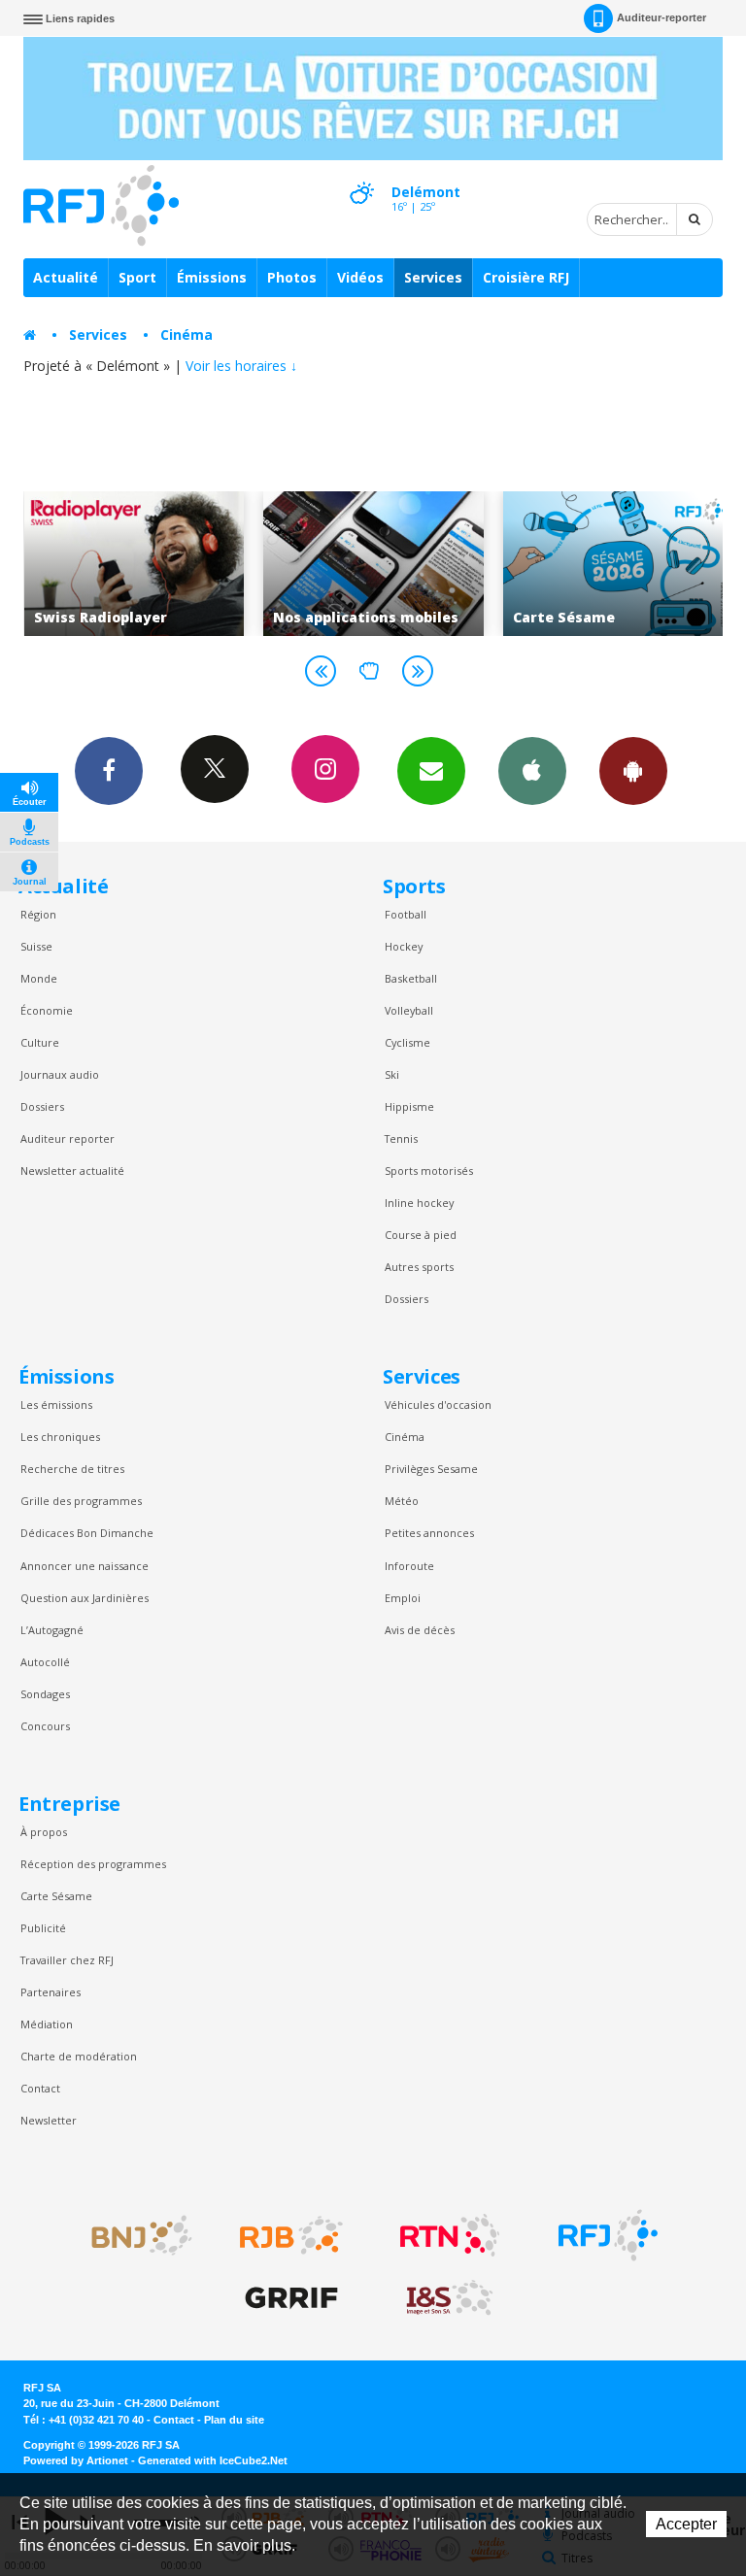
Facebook (109, 771)
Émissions (212, 277)
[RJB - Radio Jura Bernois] (291, 2235)
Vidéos (360, 277)
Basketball (411, 978)
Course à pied (421, 1235)
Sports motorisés (429, 1171)
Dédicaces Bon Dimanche (87, 1533)
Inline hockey (419, 1203)
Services (433, 277)
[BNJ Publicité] (133, 2235)
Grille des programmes (81, 1501)
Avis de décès (420, 1630)
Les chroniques (60, 1437)
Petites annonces (429, 1533)
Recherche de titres (72, 1469)
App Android (633, 771)
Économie (47, 1010)
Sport (137, 277)
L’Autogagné (52, 1630)
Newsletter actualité (72, 1171)
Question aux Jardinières (85, 1598)
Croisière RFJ (526, 277)
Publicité (43, 1928)
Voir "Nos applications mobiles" (222, 563)
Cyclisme (407, 1042)
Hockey (404, 946)
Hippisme (409, 1106)
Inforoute (409, 1566)
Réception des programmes (93, 1864)
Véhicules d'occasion (438, 1405)
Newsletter (49, 2120)
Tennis (401, 1138)
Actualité (66, 277)
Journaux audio (60, 1074)
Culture (40, 1042)
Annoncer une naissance (85, 1566)
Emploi (403, 1598)
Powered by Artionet (76, 2460)
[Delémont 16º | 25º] (361, 176)
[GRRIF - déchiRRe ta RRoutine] (291, 2298)
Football (406, 914)
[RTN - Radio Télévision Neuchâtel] (450, 2235)
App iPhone (532, 771)
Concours (45, 1726)
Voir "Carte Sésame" (462, 563)
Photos (292, 277)
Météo (402, 1501)
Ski (392, 1074)
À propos (44, 1832)
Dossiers (42, 1106)
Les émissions (56, 1405)
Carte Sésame (56, 1896)
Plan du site (234, 2420)
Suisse (36, 946)
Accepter (686, 2524)
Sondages (45, 1694)
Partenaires (51, 1992)
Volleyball (409, 1010)
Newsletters (431, 771)
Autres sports (419, 1267)
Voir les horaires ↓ (241, 366)
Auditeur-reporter (661, 17)
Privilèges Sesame (431, 1469)
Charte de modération (79, 2056)
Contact (40, 2088)
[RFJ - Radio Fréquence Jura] (608, 2235)
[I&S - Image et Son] (450, 2298)
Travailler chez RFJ (67, 1960)
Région (38, 914)
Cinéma (186, 335)
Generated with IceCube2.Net (213, 2460)
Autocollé (45, 1662)
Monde (39, 978)
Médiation (47, 2024)
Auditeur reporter (68, 1138)
